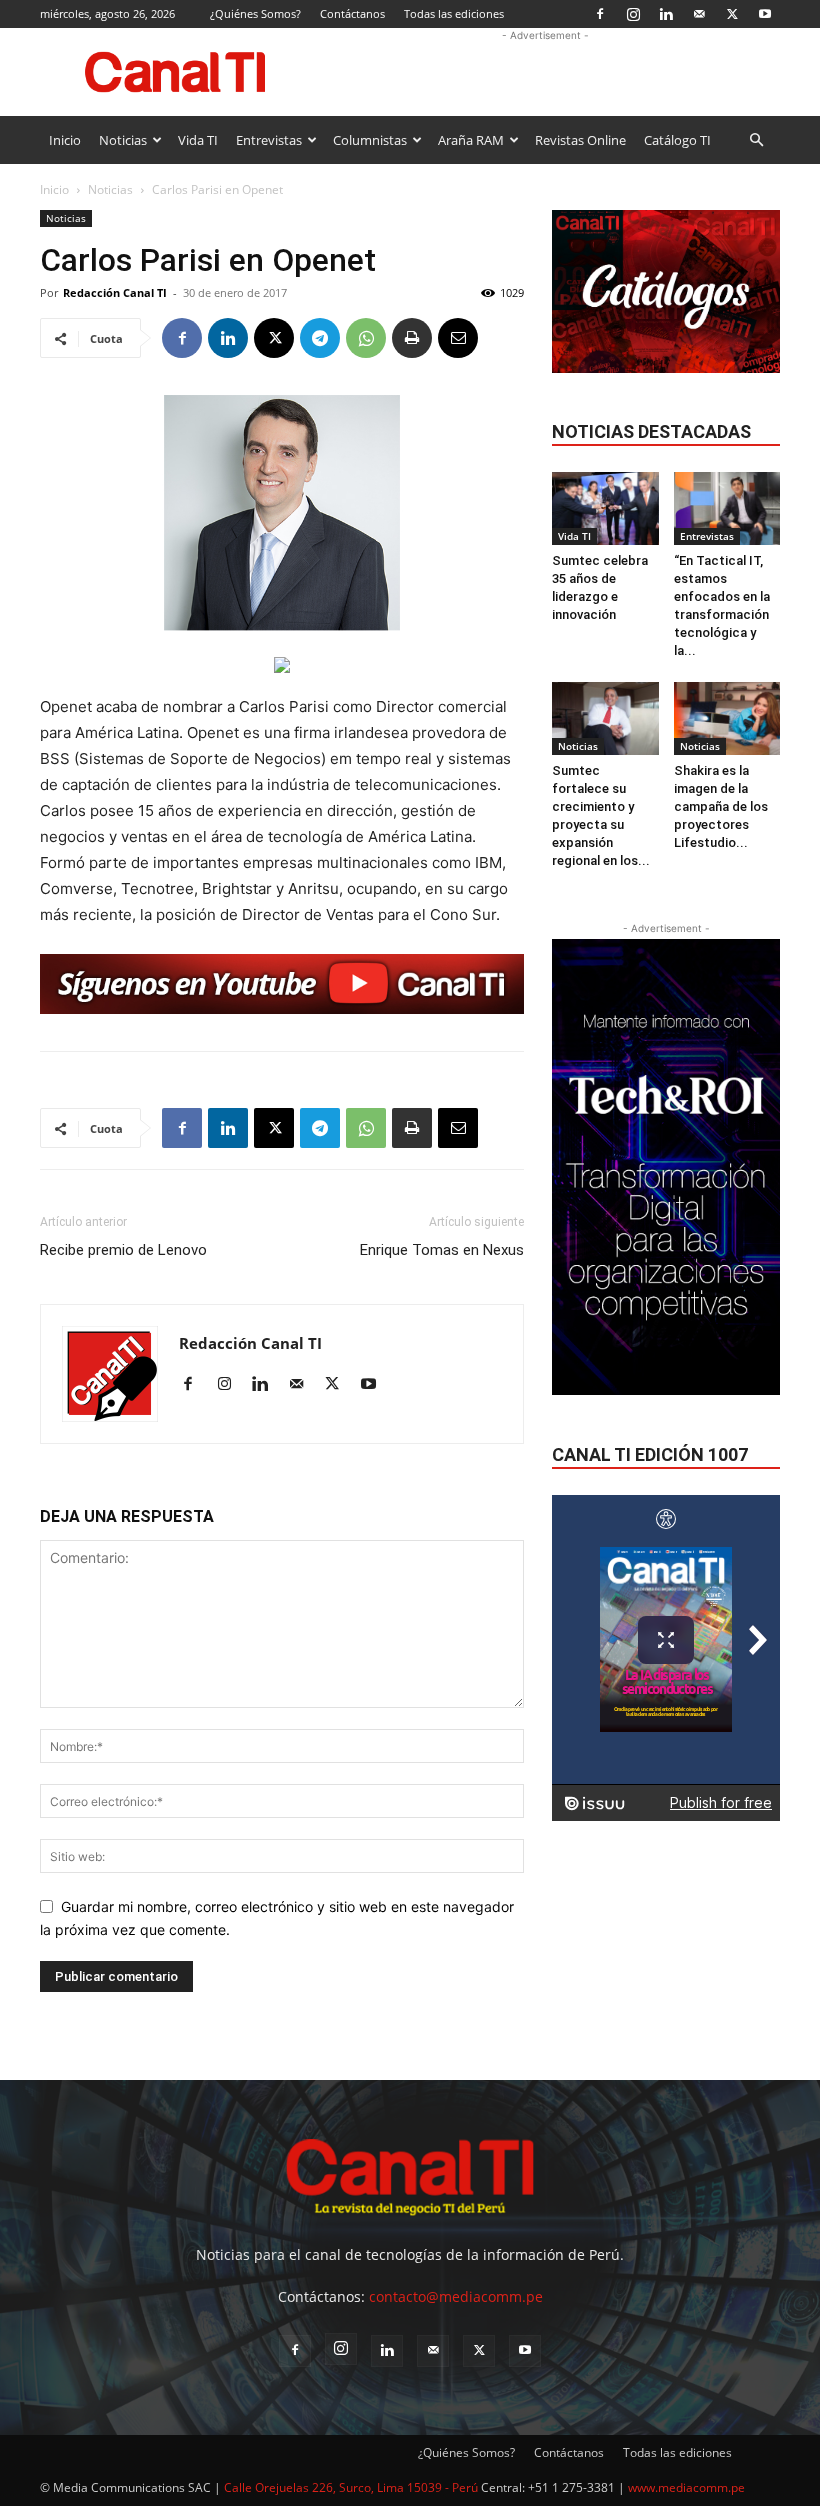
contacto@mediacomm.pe (456, 2296)
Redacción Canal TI (115, 292)
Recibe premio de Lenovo (123, 1250)
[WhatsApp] (366, 338)
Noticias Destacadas (651, 431)
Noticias (123, 140)
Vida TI (198, 140)
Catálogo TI (677, 140)
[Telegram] (320, 338)
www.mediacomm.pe (686, 2487)
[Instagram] (633, 13)
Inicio (65, 140)
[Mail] (699, 13)
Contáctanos (352, 13)
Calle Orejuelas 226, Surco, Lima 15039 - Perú (351, 2487)
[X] (732, 13)
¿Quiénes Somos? (255, 13)
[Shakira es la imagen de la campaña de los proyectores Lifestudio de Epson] (727, 718)
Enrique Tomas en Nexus (442, 1250)
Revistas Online (580, 140)
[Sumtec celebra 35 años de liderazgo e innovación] (605, 508)
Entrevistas (269, 140)
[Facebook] (600, 13)
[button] (756, 140)
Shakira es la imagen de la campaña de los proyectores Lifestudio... (721, 806)
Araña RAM (471, 140)
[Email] (458, 338)
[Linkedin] (666, 13)
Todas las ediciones (454, 13)
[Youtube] (765, 13)
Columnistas (370, 140)
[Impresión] (412, 338)
